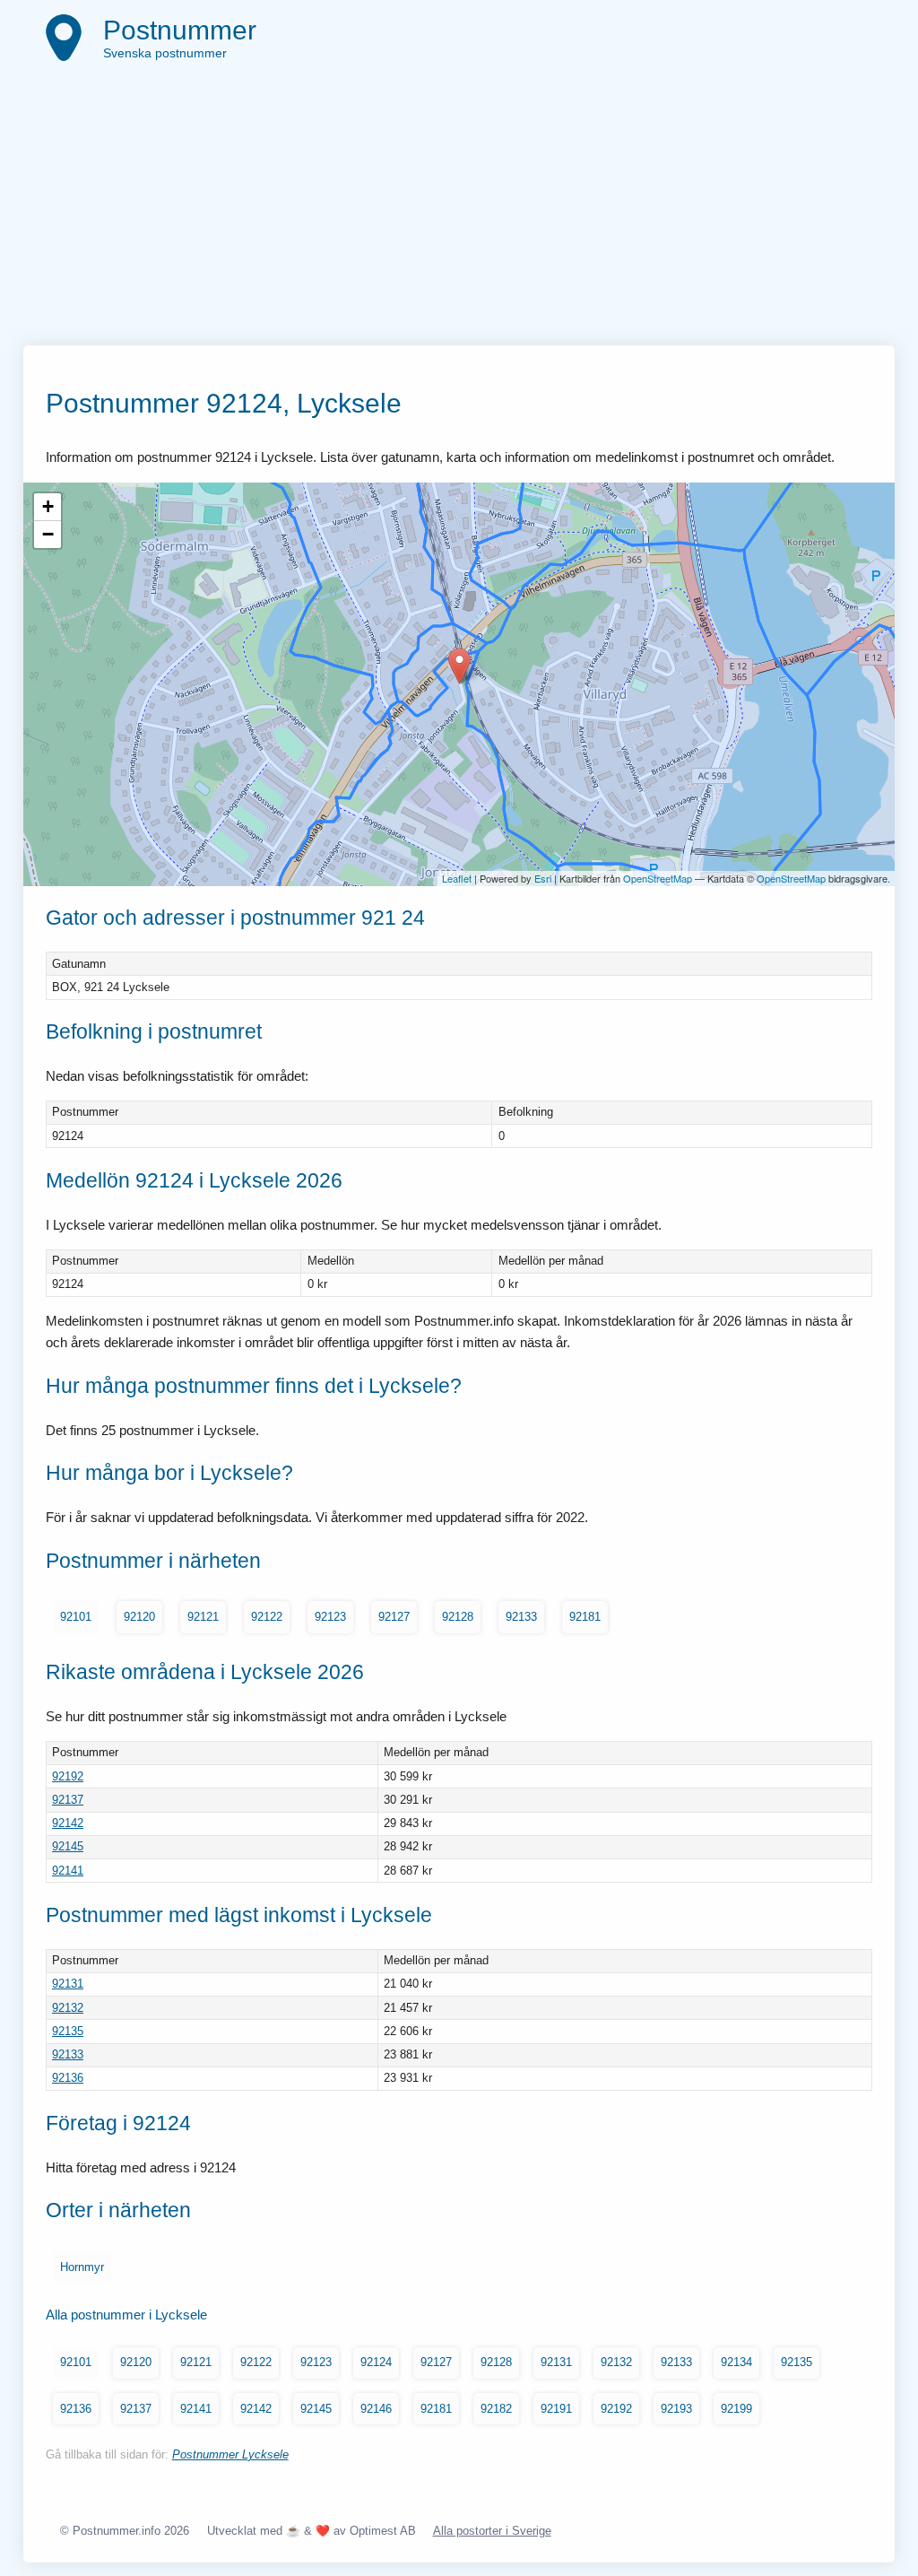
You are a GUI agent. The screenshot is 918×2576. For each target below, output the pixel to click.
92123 (330, 1617)
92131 (68, 1984)
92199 (736, 2409)
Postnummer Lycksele (230, 2454)
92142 (68, 1823)
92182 (496, 2409)
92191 (556, 2409)
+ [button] (48, 506)
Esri (543, 878)
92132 (68, 2008)
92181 (585, 1617)
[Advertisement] (459, 211)
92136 (68, 2078)
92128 (458, 1617)
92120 (139, 1617)
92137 (68, 1800)
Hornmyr (82, 2267)
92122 (267, 1617)
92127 (394, 1617)
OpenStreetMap (658, 878)
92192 (68, 1776)
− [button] (48, 534)
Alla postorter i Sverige (492, 2531)
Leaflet (457, 878)
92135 (68, 2031)
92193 (676, 2409)
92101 (76, 1617)
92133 (521, 1617)
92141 (68, 1871)
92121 (203, 1617)
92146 (376, 2409)
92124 (376, 2362)
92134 (736, 2362)
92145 (68, 1846)
